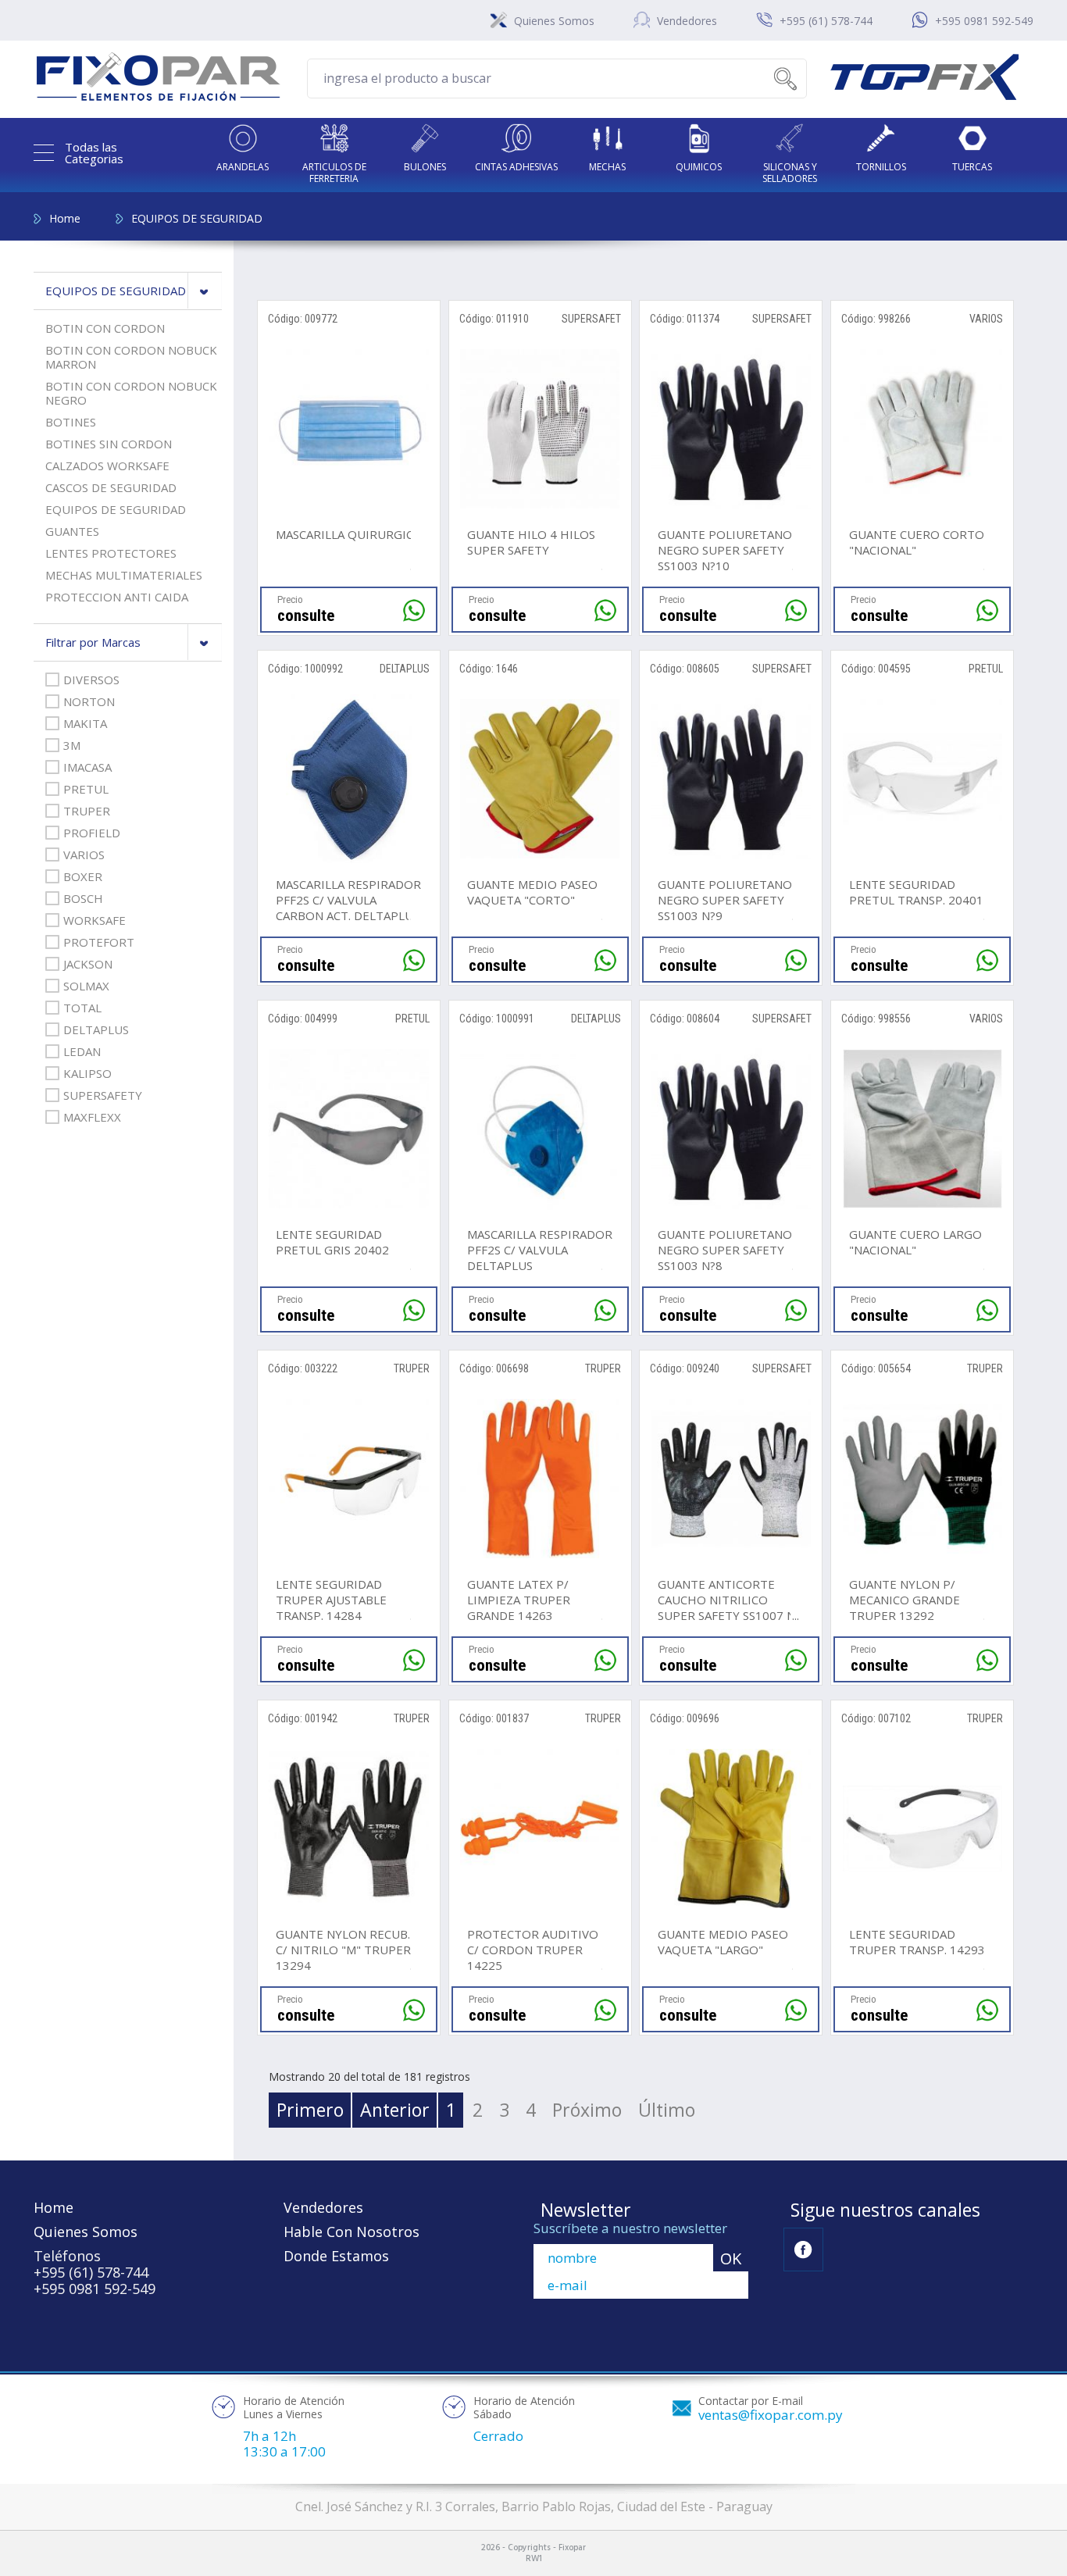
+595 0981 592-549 (984, 21)
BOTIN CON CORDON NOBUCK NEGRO (131, 393)
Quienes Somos (554, 21)
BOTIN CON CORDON (105, 328)
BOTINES (71, 422)
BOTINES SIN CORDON (109, 444)
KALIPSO (87, 1073)
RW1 (534, 2559)
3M (72, 745)
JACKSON (88, 964)
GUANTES (72, 531)
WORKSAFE (95, 920)
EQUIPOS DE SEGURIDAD (197, 218)
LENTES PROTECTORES (111, 553)
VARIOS (84, 855)
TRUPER (87, 811)
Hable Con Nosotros (352, 2232)
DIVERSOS (91, 680)
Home (65, 218)
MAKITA (85, 723)
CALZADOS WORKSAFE (107, 466)
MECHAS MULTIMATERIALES (124, 575)
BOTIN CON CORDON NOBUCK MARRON (131, 357)
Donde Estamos (336, 2256)
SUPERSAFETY (103, 1095)
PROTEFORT (99, 942)
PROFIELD (92, 833)
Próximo (587, 2110)
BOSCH (83, 898)
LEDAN (82, 1051)
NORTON (89, 701)
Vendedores (687, 21)
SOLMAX (86, 986)
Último (667, 2110)
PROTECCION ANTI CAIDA (117, 597)
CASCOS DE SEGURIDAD (111, 487)
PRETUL (86, 789)
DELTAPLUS (96, 1029)
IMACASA (87, 767)
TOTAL (82, 1008)
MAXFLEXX (92, 1117)
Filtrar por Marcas (93, 642)
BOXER (83, 876)
